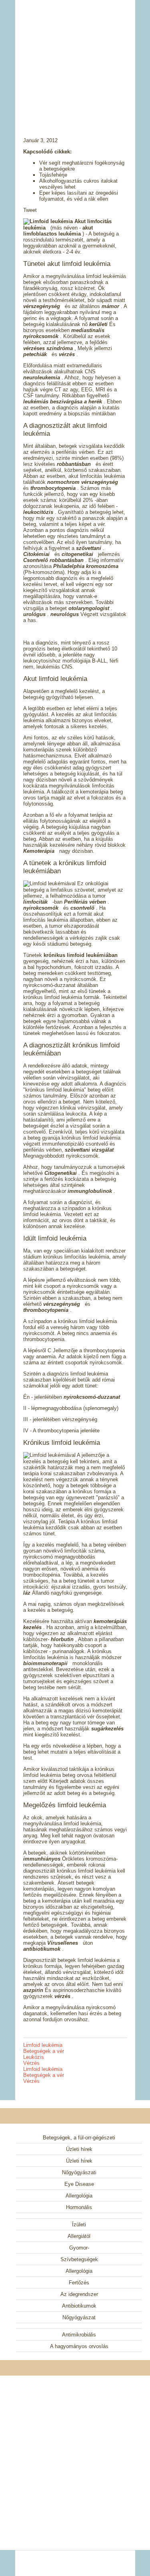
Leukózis (34, 2057)
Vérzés (31, 2063)
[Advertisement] (75, 58)
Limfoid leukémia (43, 2045)
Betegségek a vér (44, 2051)
